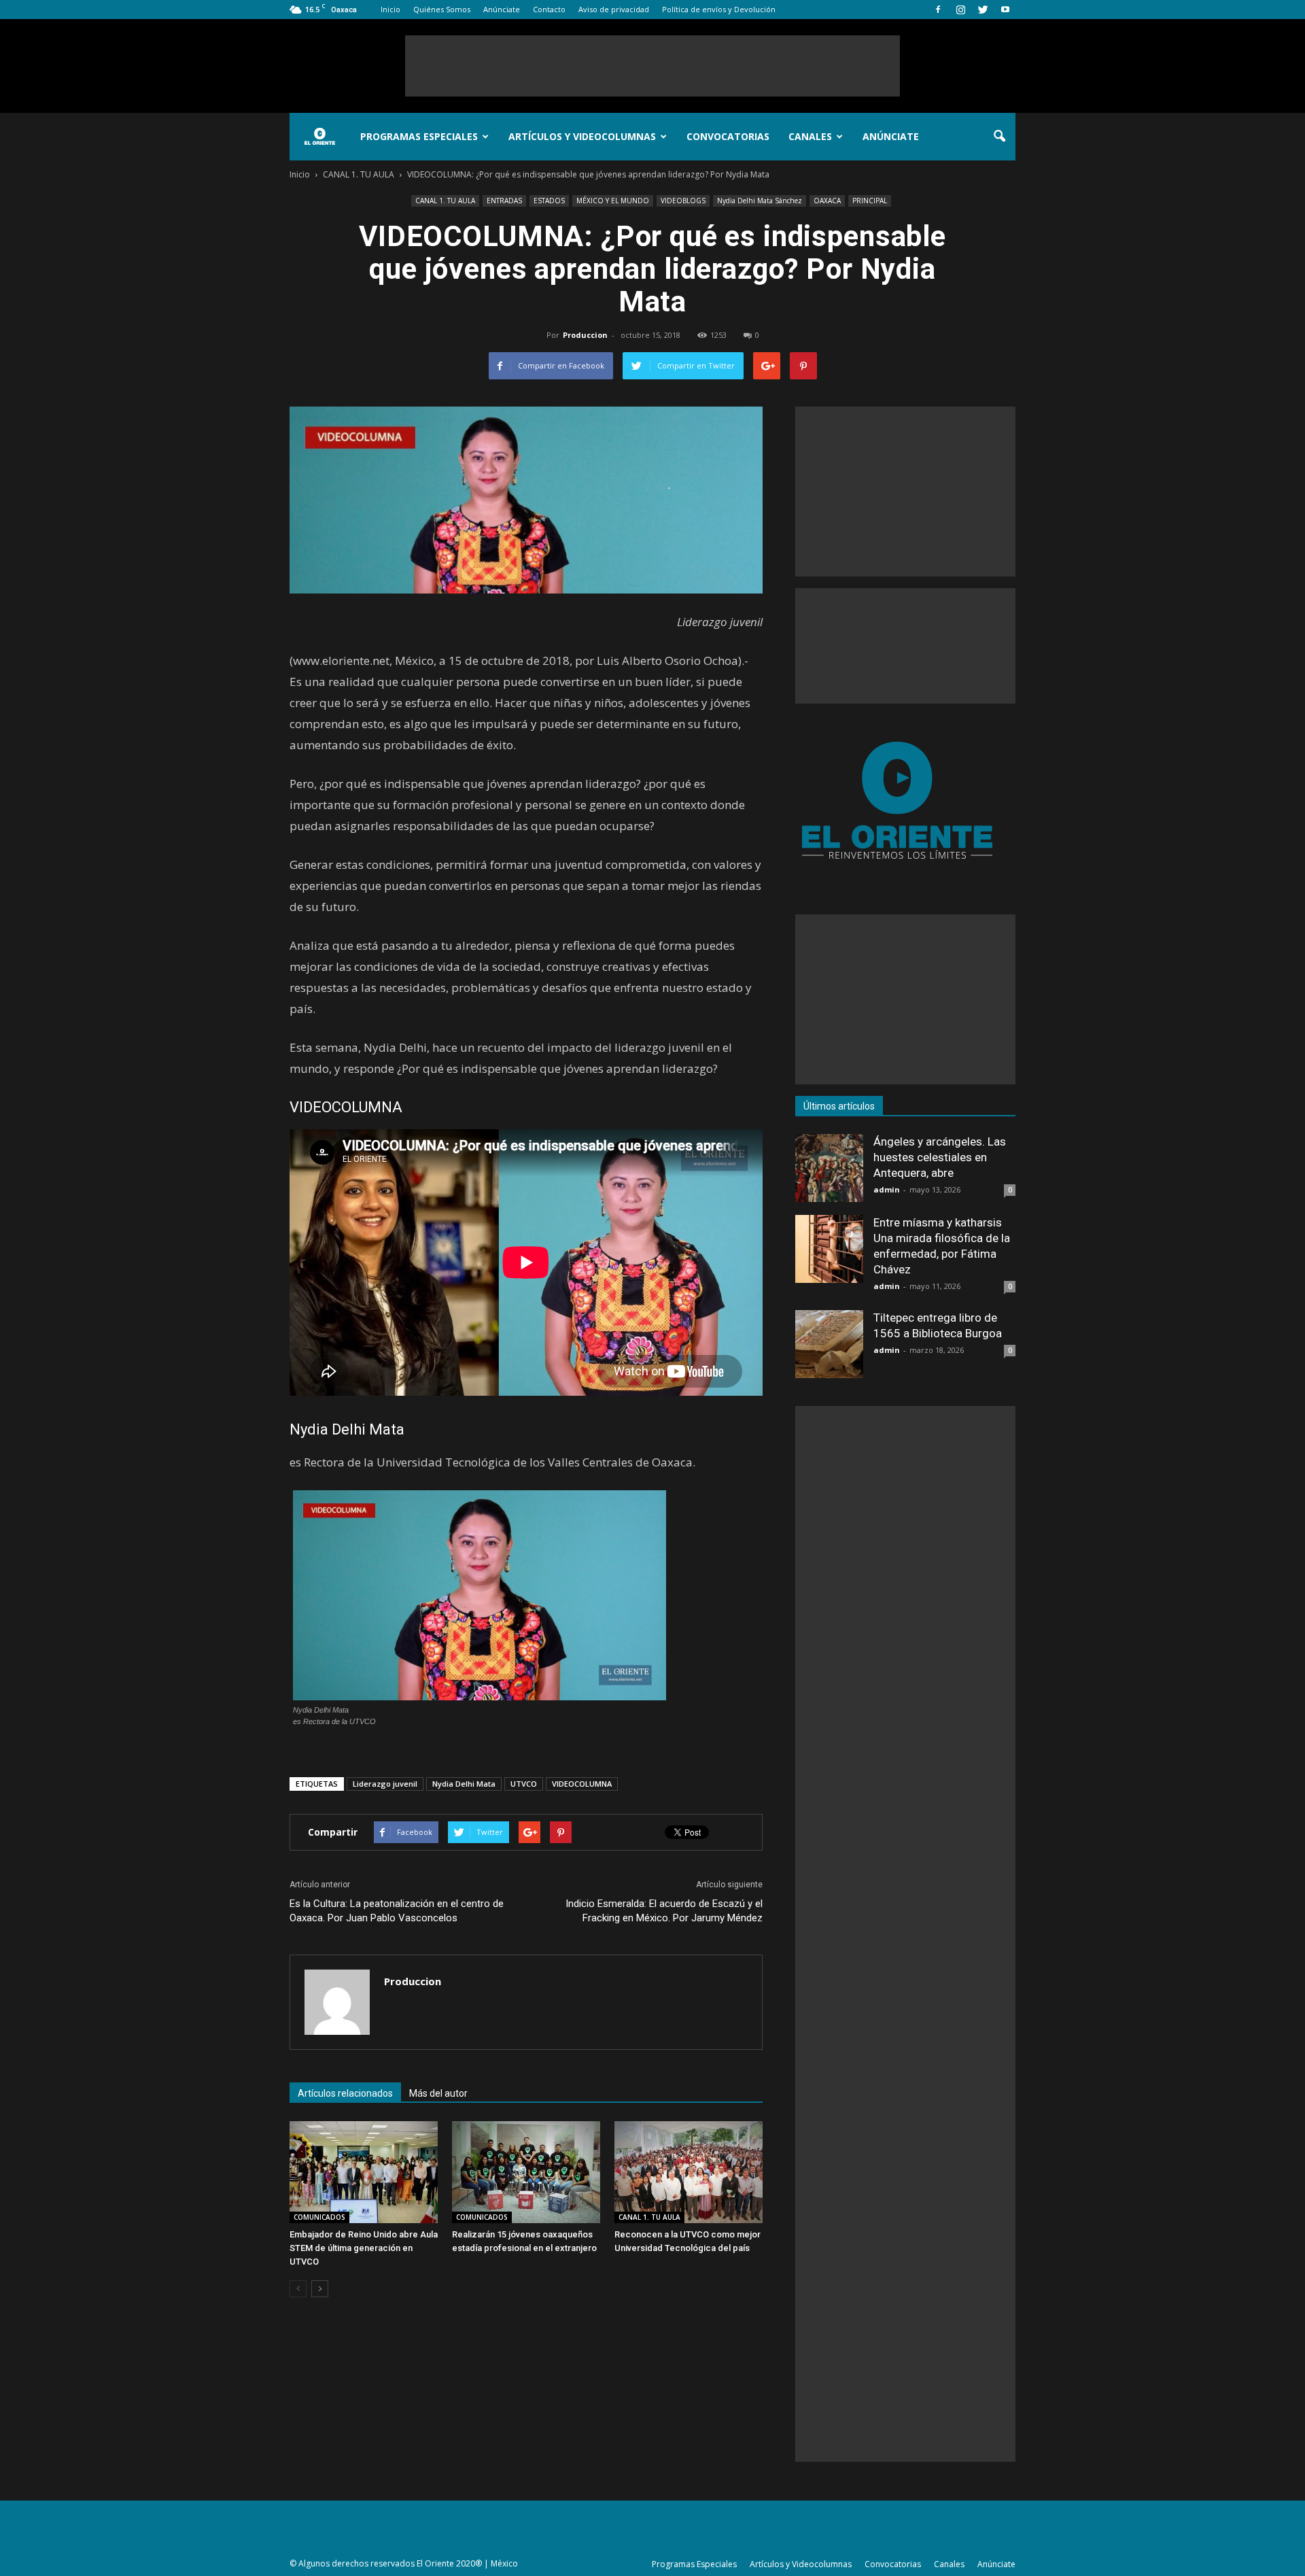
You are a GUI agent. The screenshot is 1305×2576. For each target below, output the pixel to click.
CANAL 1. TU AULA (445, 201)
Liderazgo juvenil (385, 1784)
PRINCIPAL (870, 201)
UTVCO (524, 1784)
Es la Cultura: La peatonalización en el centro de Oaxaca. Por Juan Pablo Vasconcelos (397, 1911)
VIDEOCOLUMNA (582, 1784)
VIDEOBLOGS (683, 201)
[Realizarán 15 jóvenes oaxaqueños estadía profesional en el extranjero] (526, 2172)
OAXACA (827, 201)
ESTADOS (549, 201)
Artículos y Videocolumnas (582, 136)
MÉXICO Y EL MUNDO (613, 201)
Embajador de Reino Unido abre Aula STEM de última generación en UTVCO (364, 2248)
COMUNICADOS (319, 2217)
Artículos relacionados (345, 2093)
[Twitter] (983, 10)
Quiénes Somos (442, 9)
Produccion (585, 335)
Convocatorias (728, 136)
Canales (810, 136)
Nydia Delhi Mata (464, 1784)
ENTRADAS (504, 201)
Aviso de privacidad (614, 9)
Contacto (549, 9)
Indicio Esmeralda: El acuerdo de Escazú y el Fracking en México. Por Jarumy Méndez (664, 1911)
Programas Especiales (419, 136)
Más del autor (438, 2093)
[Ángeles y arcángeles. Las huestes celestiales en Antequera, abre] (829, 1168)
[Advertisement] (652, 66)
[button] (999, 137)
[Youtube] (1005, 10)
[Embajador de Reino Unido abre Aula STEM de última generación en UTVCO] (364, 2172)
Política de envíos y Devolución (719, 9)
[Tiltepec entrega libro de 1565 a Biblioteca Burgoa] (829, 1344)
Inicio (390, 9)
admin (887, 1189)
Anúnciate (502, 9)
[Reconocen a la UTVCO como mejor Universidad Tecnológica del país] (689, 2172)
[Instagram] (960, 10)
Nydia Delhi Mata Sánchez (760, 201)
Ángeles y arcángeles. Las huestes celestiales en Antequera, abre (940, 1157)
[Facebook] (938, 10)
